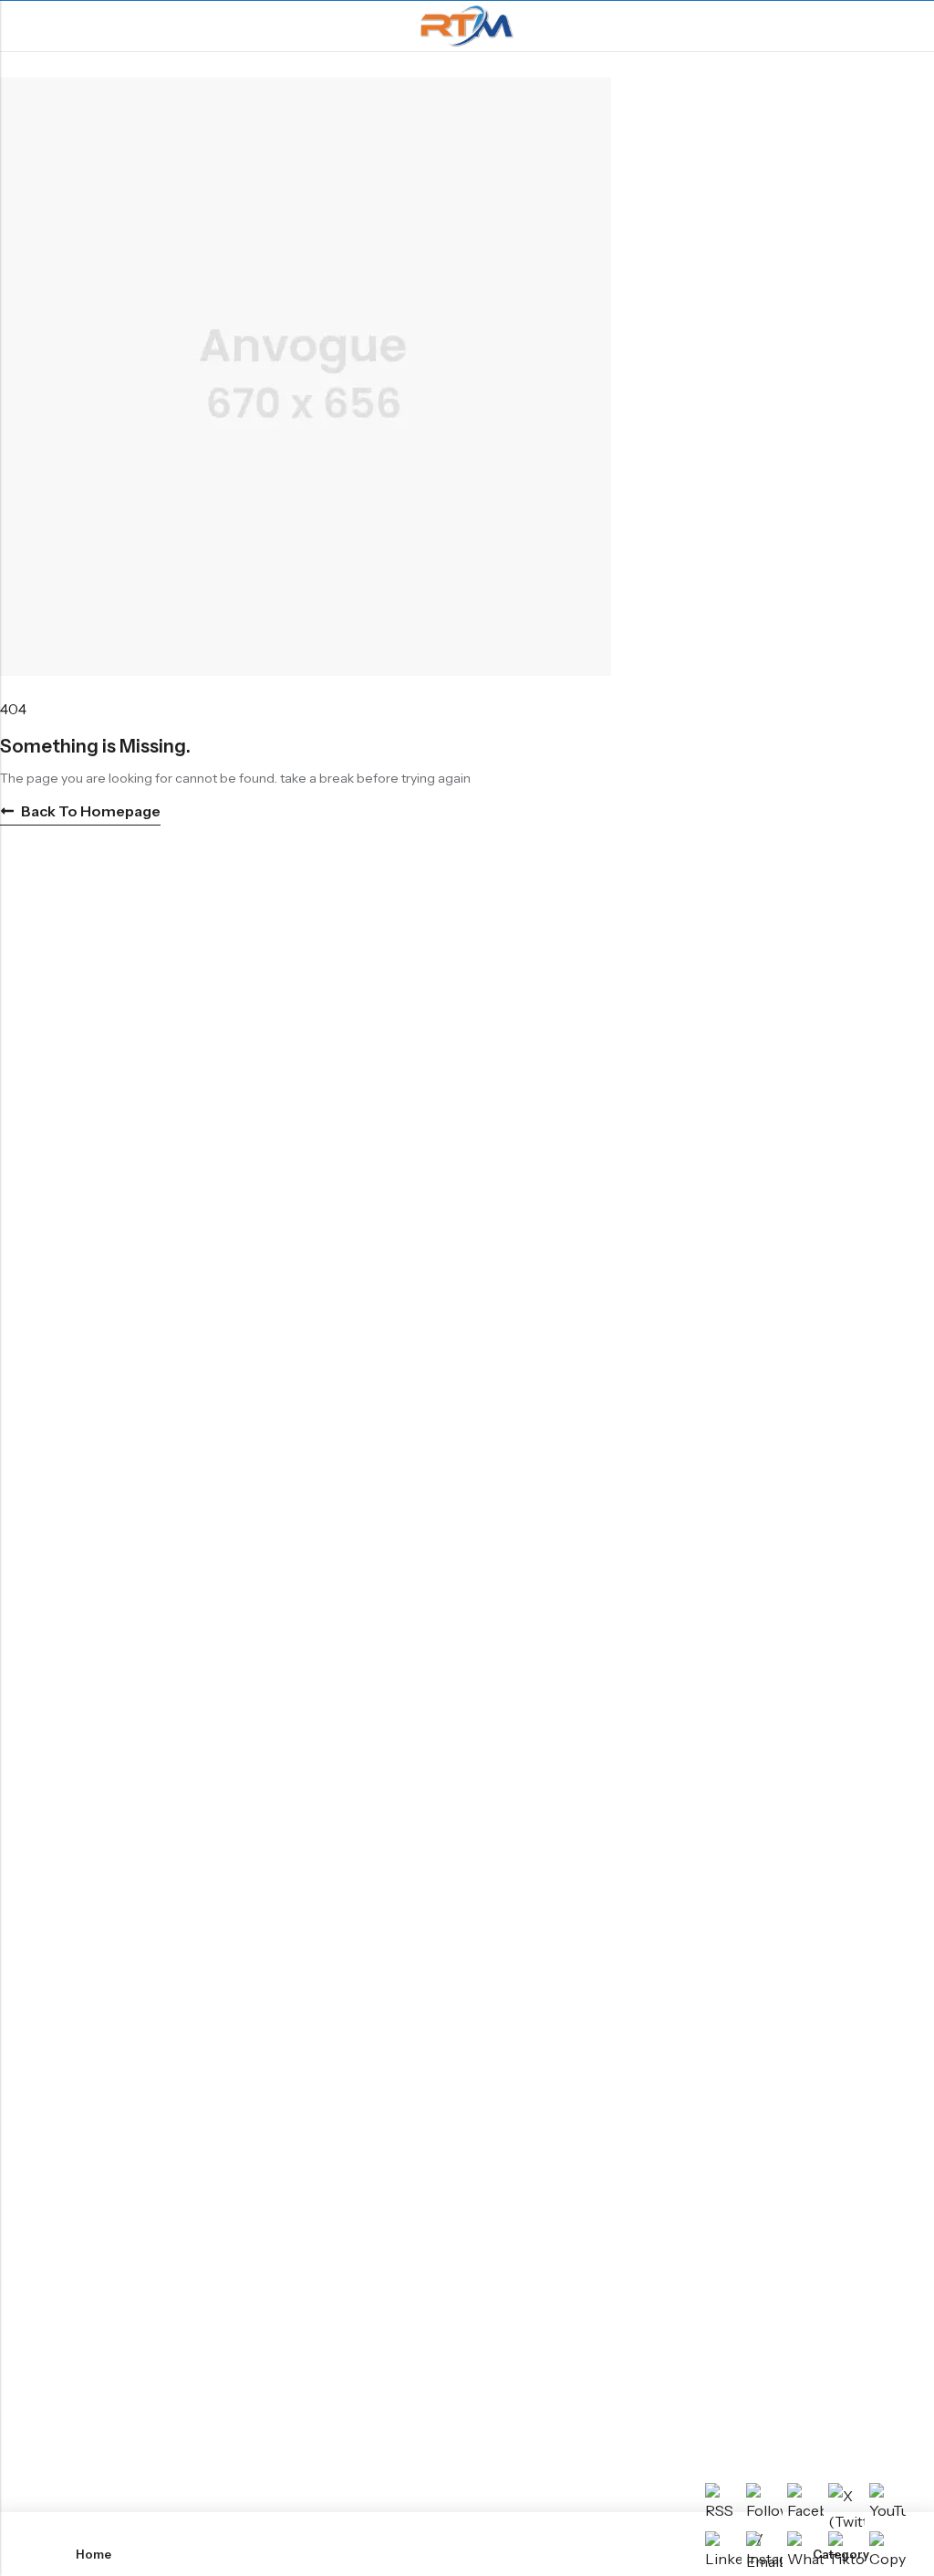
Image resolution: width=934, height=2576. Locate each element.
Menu (20, 26)
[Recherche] (913, 26)
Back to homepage (91, 811)
